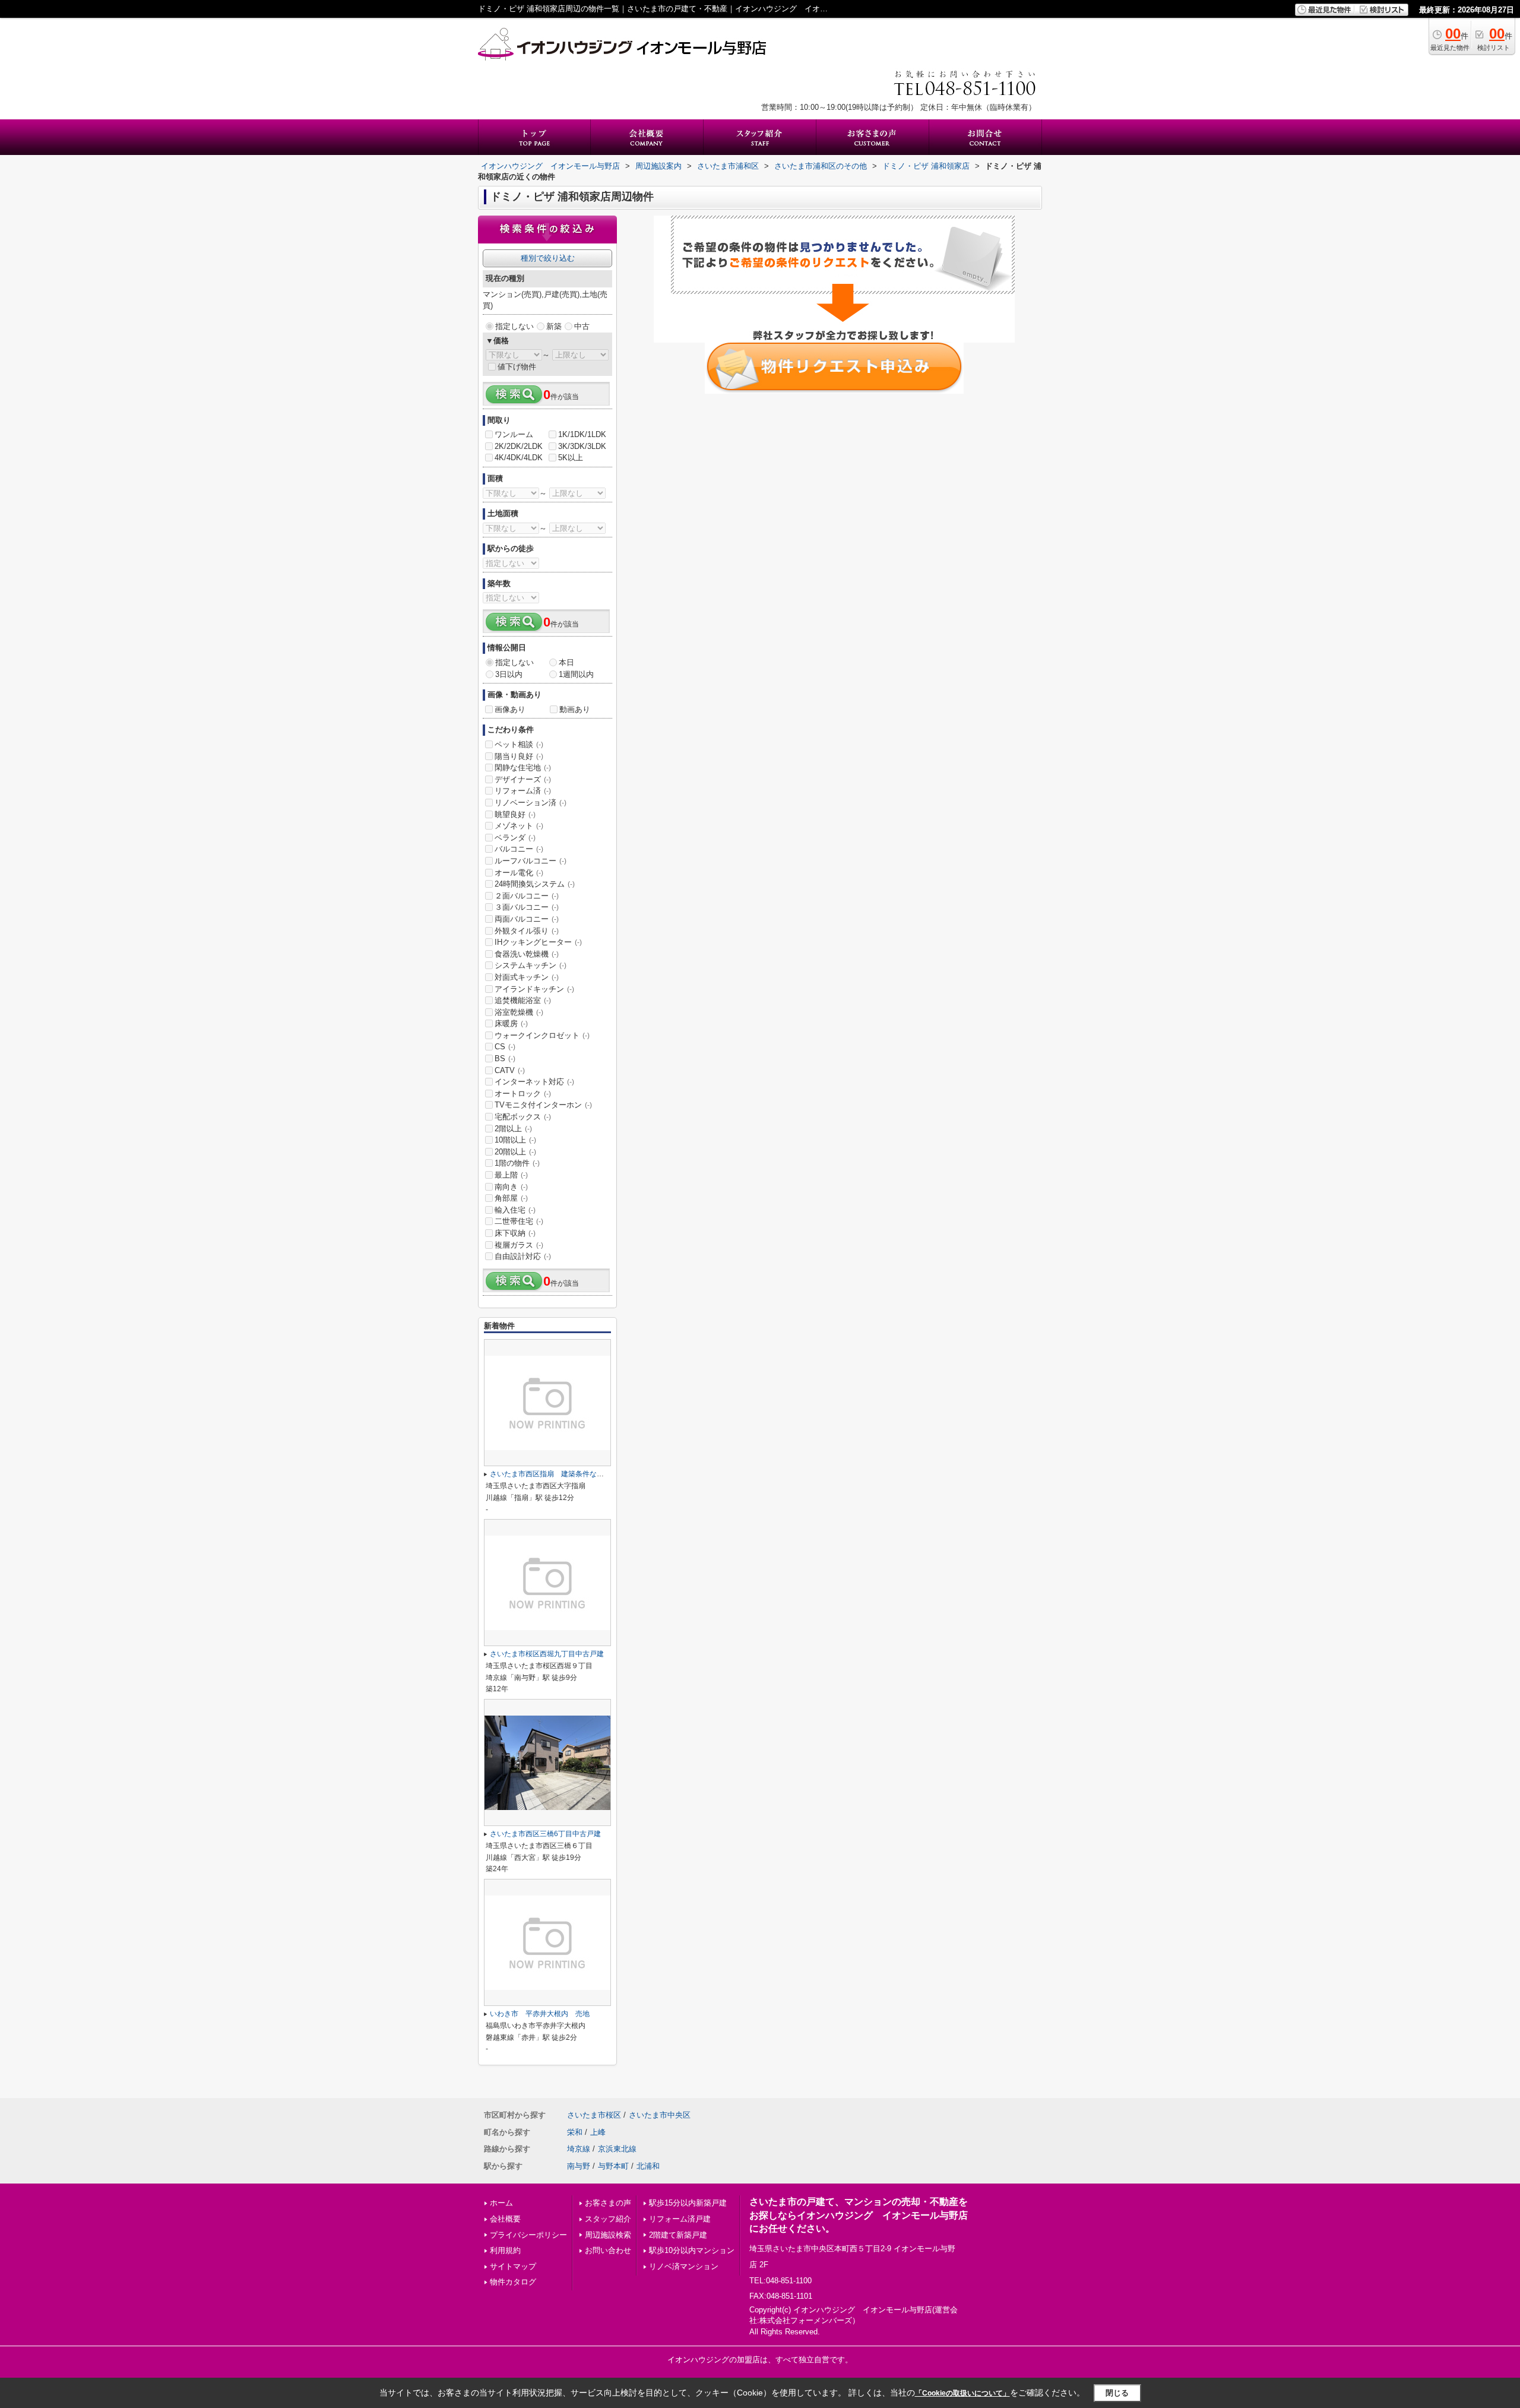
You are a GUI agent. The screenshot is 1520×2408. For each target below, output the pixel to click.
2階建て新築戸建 (678, 2235)
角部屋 (511, 1198)
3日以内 (509, 674)
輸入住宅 (515, 1210)
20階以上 (515, 1152)
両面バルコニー (527, 919)
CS (505, 1047)
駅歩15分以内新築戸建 (688, 2203)
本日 (566, 662)
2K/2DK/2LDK (519, 446)
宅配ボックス (523, 1117)
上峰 (598, 2132)
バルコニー (519, 849)
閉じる (1117, 2393)
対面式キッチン (527, 977)
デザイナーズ (523, 779)
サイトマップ (513, 2266)
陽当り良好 (519, 756)
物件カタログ (513, 2282)
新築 (554, 326)
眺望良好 (515, 814)
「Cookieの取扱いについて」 (962, 2393)
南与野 (579, 2166)
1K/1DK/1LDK (582, 434)
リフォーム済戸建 (680, 2219)
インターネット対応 (534, 1082)
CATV (510, 1070)
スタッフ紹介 (608, 2219)
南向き (511, 1187)
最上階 (511, 1175)
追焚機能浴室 (523, 1000)
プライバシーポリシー (528, 2235)
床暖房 (511, 1023)
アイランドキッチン (534, 989)
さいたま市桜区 (594, 2115)
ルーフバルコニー (531, 861)
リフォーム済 (523, 791)
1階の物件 (517, 1163)
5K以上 (571, 458)
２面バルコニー (527, 896)
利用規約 (505, 2250)
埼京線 (579, 2149)
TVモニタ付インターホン (543, 1105)
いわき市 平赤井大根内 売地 (540, 2014)
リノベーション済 (531, 803)
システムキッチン (531, 965)
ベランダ (515, 838)
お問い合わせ (608, 2250)
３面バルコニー (527, 907)
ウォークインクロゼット (542, 1035)
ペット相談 (519, 744)
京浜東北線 (617, 2149)
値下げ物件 (517, 367)
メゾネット (519, 826)
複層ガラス (519, 1245)
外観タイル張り (527, 931)
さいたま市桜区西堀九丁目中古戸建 (547, 1654)
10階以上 (515, 1140)
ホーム (501, 2203)
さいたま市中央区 (660, 2115)
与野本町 (613, 2166)
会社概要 (505, 2219)
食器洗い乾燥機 (527, 954)
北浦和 (648, 2166)
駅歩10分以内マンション (692, 2250)
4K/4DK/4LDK (519, 458)
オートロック (523, 1094)
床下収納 (515, 1233)
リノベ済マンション (684, 2266)
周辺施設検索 (608, 2235)
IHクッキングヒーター (538, 942)
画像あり (510, 709)
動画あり (575, 709)
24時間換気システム (535, 884)
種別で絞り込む (548, 258)
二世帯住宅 (519, 1221)
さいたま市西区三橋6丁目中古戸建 (545, 1834)
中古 (582, 326)
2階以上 (513, 1129)
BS (505, 1059)
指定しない (514, 326)
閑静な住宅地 (523, 768)
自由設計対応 (523, 1256)
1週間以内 (576, 674)
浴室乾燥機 (519, 1012)
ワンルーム (514, 434)
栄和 (575, 2132)
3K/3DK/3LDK (582, 446)
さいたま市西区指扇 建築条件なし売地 (554, 1474)
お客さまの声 (608, 2203)
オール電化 (519, 873)
